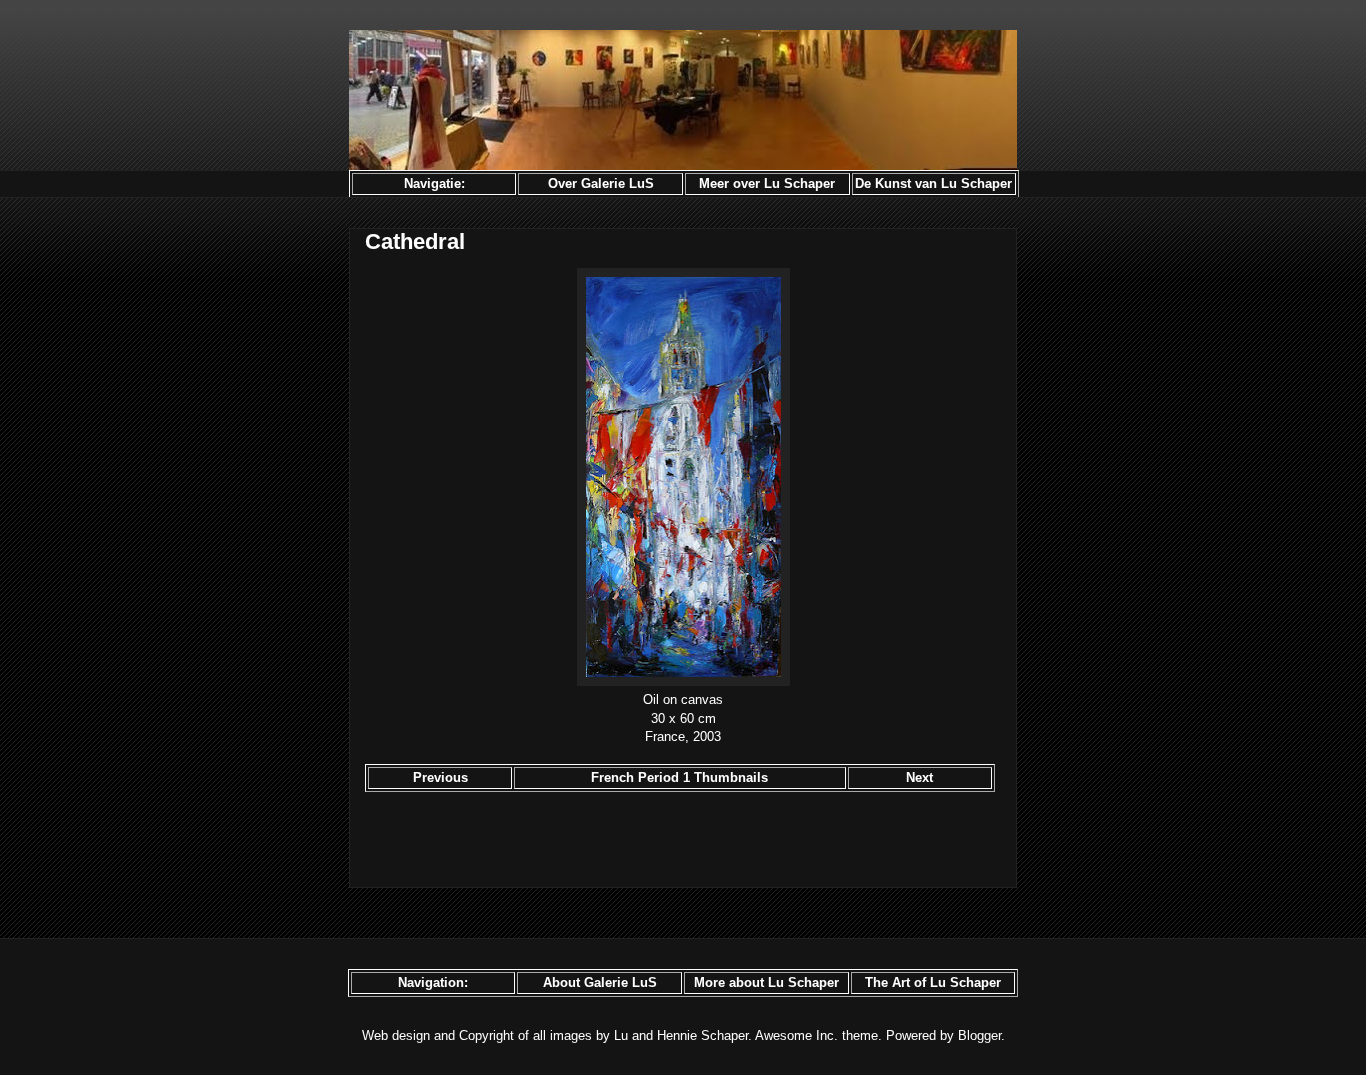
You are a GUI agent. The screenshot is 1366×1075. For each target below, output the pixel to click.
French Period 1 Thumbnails (679, 777)
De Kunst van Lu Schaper (933, 183)
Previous (440, 777)
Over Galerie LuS (601, 183)
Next (919, 777)
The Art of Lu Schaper (933, 982)
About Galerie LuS (600, 982)
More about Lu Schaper (766, 982)
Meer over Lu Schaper (767, 183)
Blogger (979, 1035)
